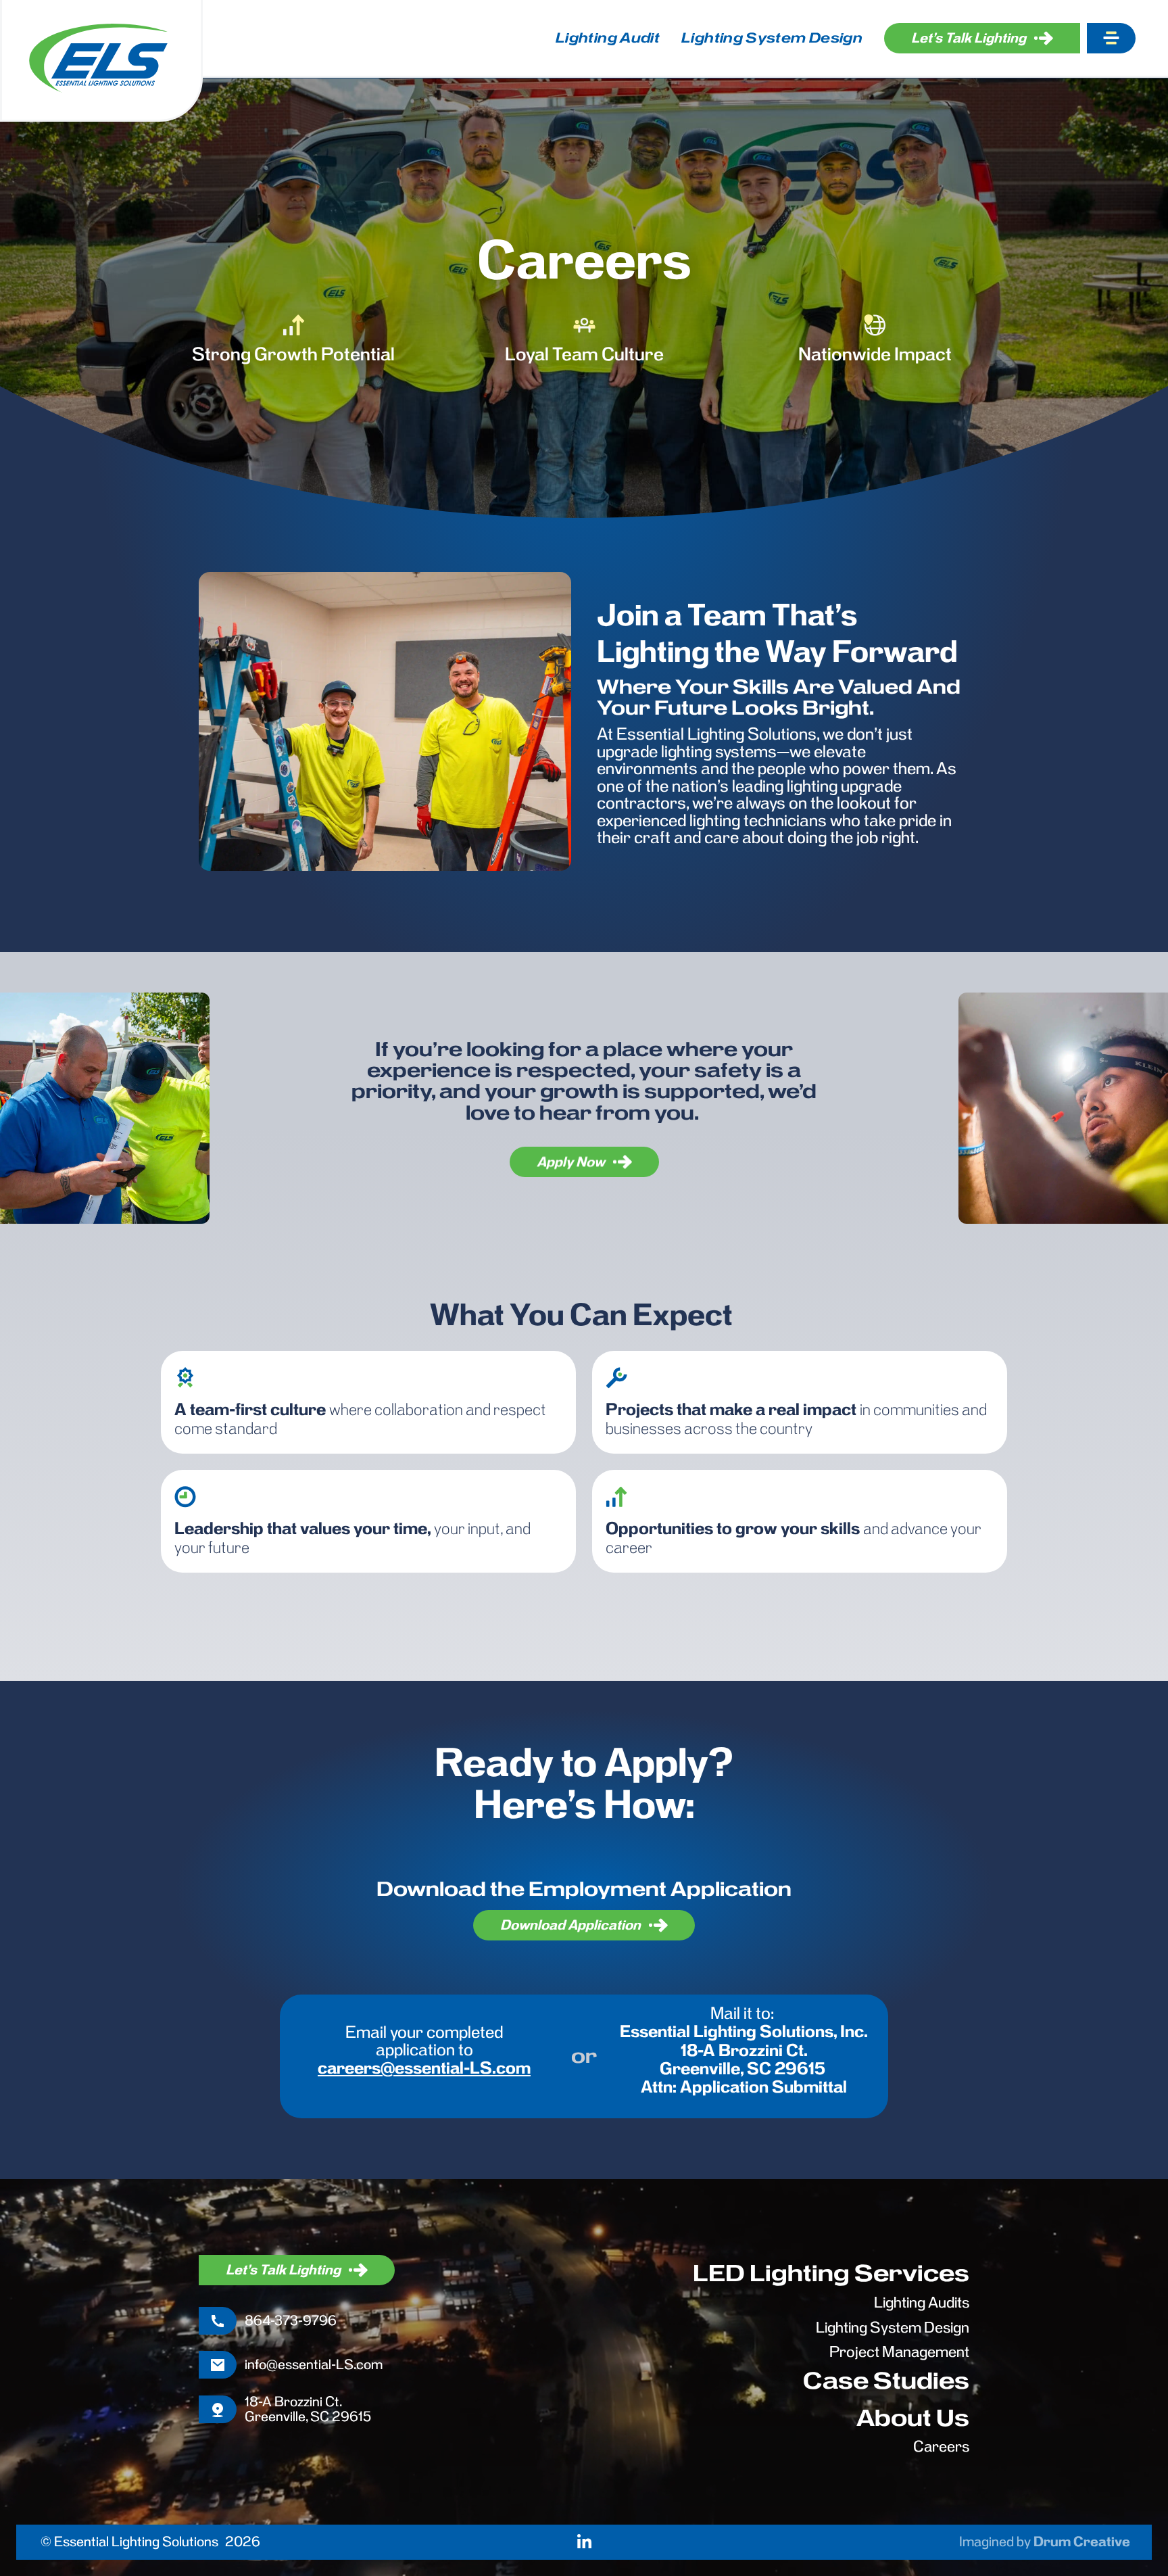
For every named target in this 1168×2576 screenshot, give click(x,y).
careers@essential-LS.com (424, 2068)
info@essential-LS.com (314, 2364)
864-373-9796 (291, 2320)
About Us (913, 2418)
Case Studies (886, 2381)
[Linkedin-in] (584, 2542)
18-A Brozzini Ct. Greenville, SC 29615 (308, 2409)
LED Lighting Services (831, 2273)
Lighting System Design (772, 38)
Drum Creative (1082, 2542)
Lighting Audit (608, 38)
